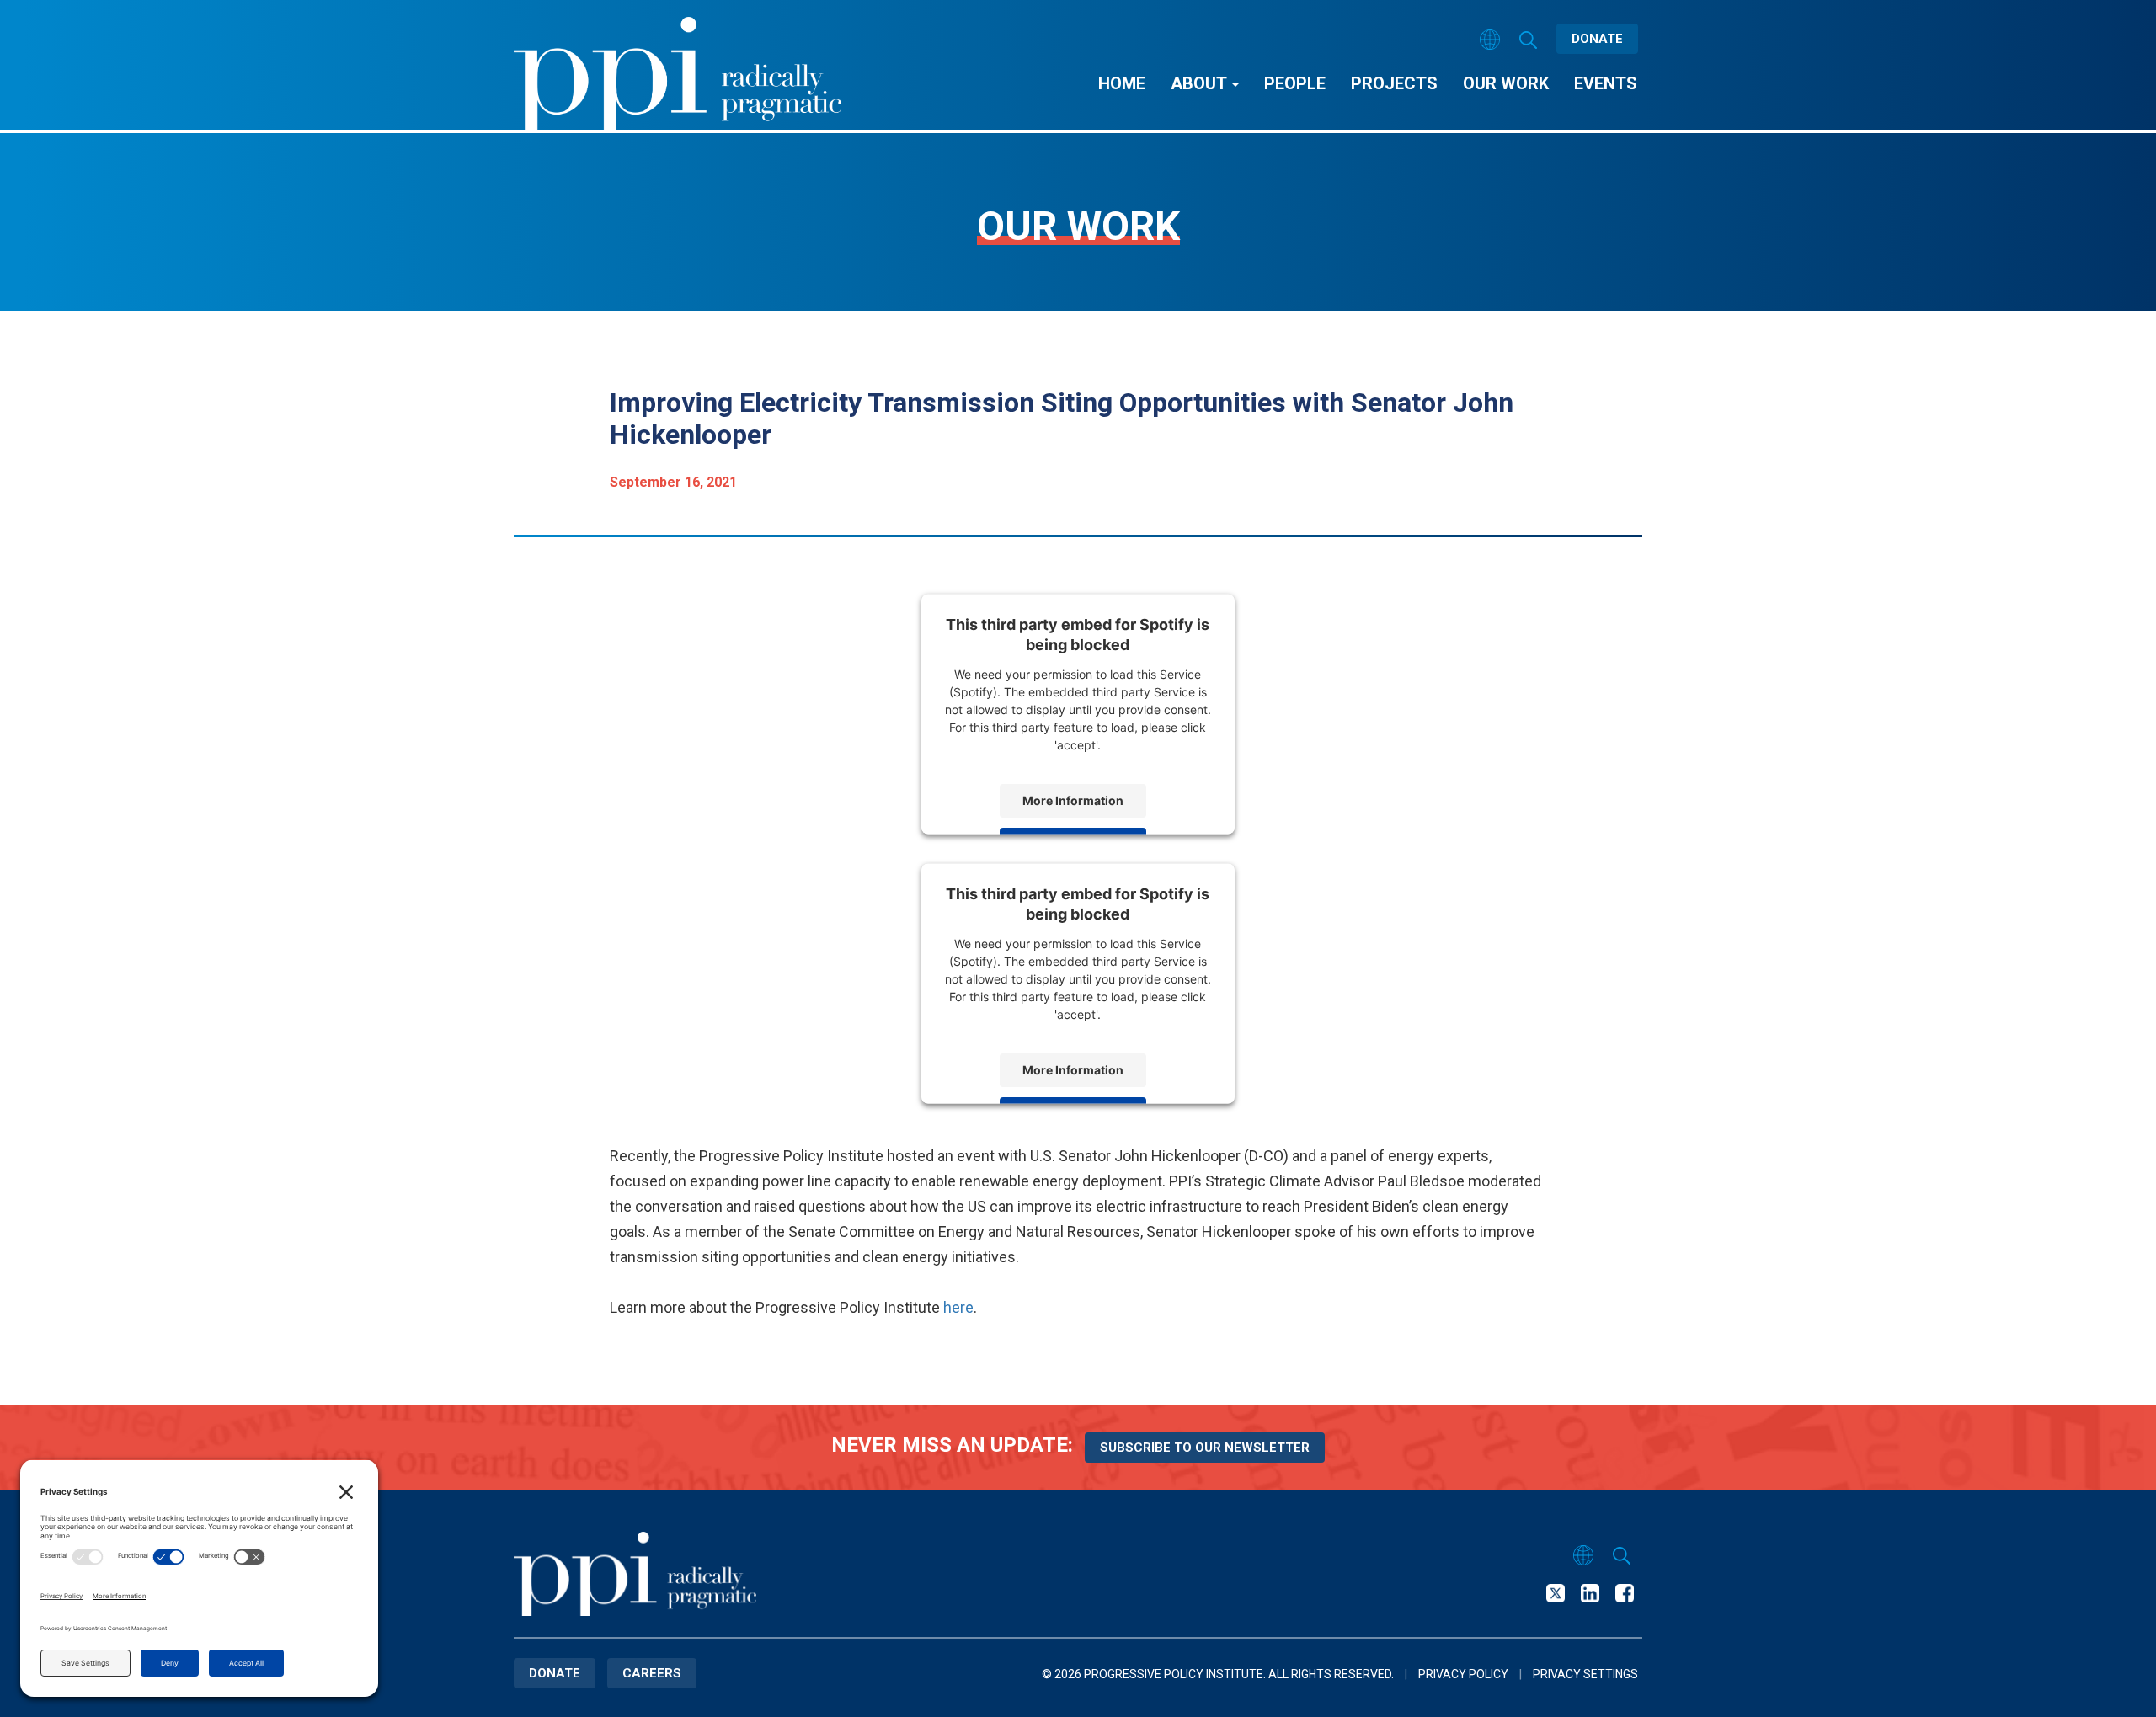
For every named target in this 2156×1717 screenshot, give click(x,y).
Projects (1394, 83)
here (958, 1307)
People (1295, 83)
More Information (1073, 800)
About (1201, 83)
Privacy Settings (1585, 1674)
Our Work (1506, 83)
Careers (652, 1673)
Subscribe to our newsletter (1205, 1448)
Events (1606, 83)
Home (1122, 83)
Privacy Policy (1463, 1674)
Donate (1597, 39)
